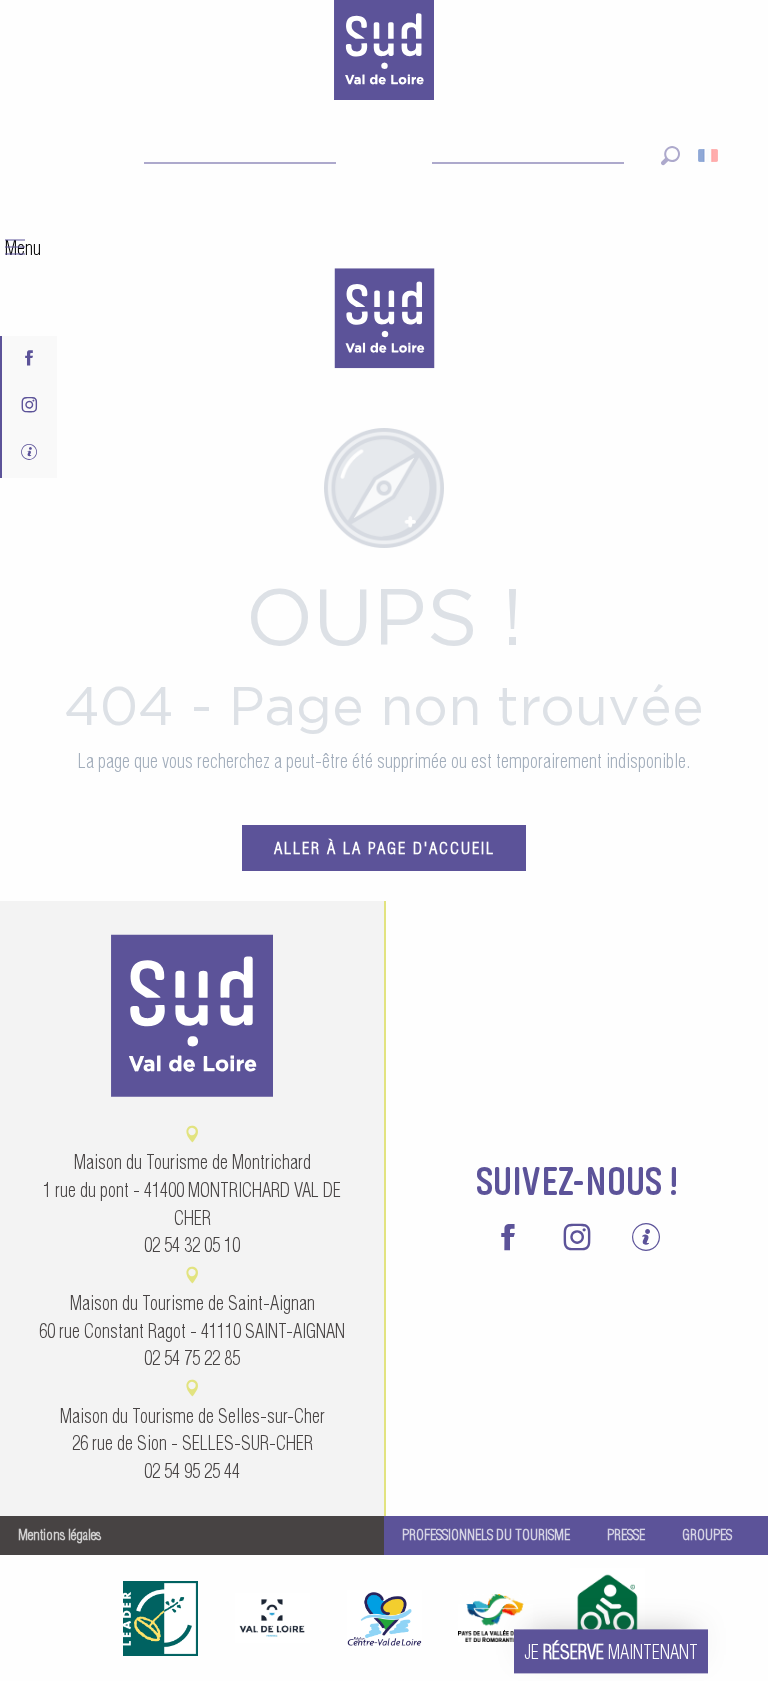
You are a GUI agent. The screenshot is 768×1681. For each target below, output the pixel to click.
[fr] (709, 155)
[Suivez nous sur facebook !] (29, 359)
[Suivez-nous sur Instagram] (29, 406)
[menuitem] (384, 321)
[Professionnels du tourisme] (29, 454)
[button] (670, 155)
